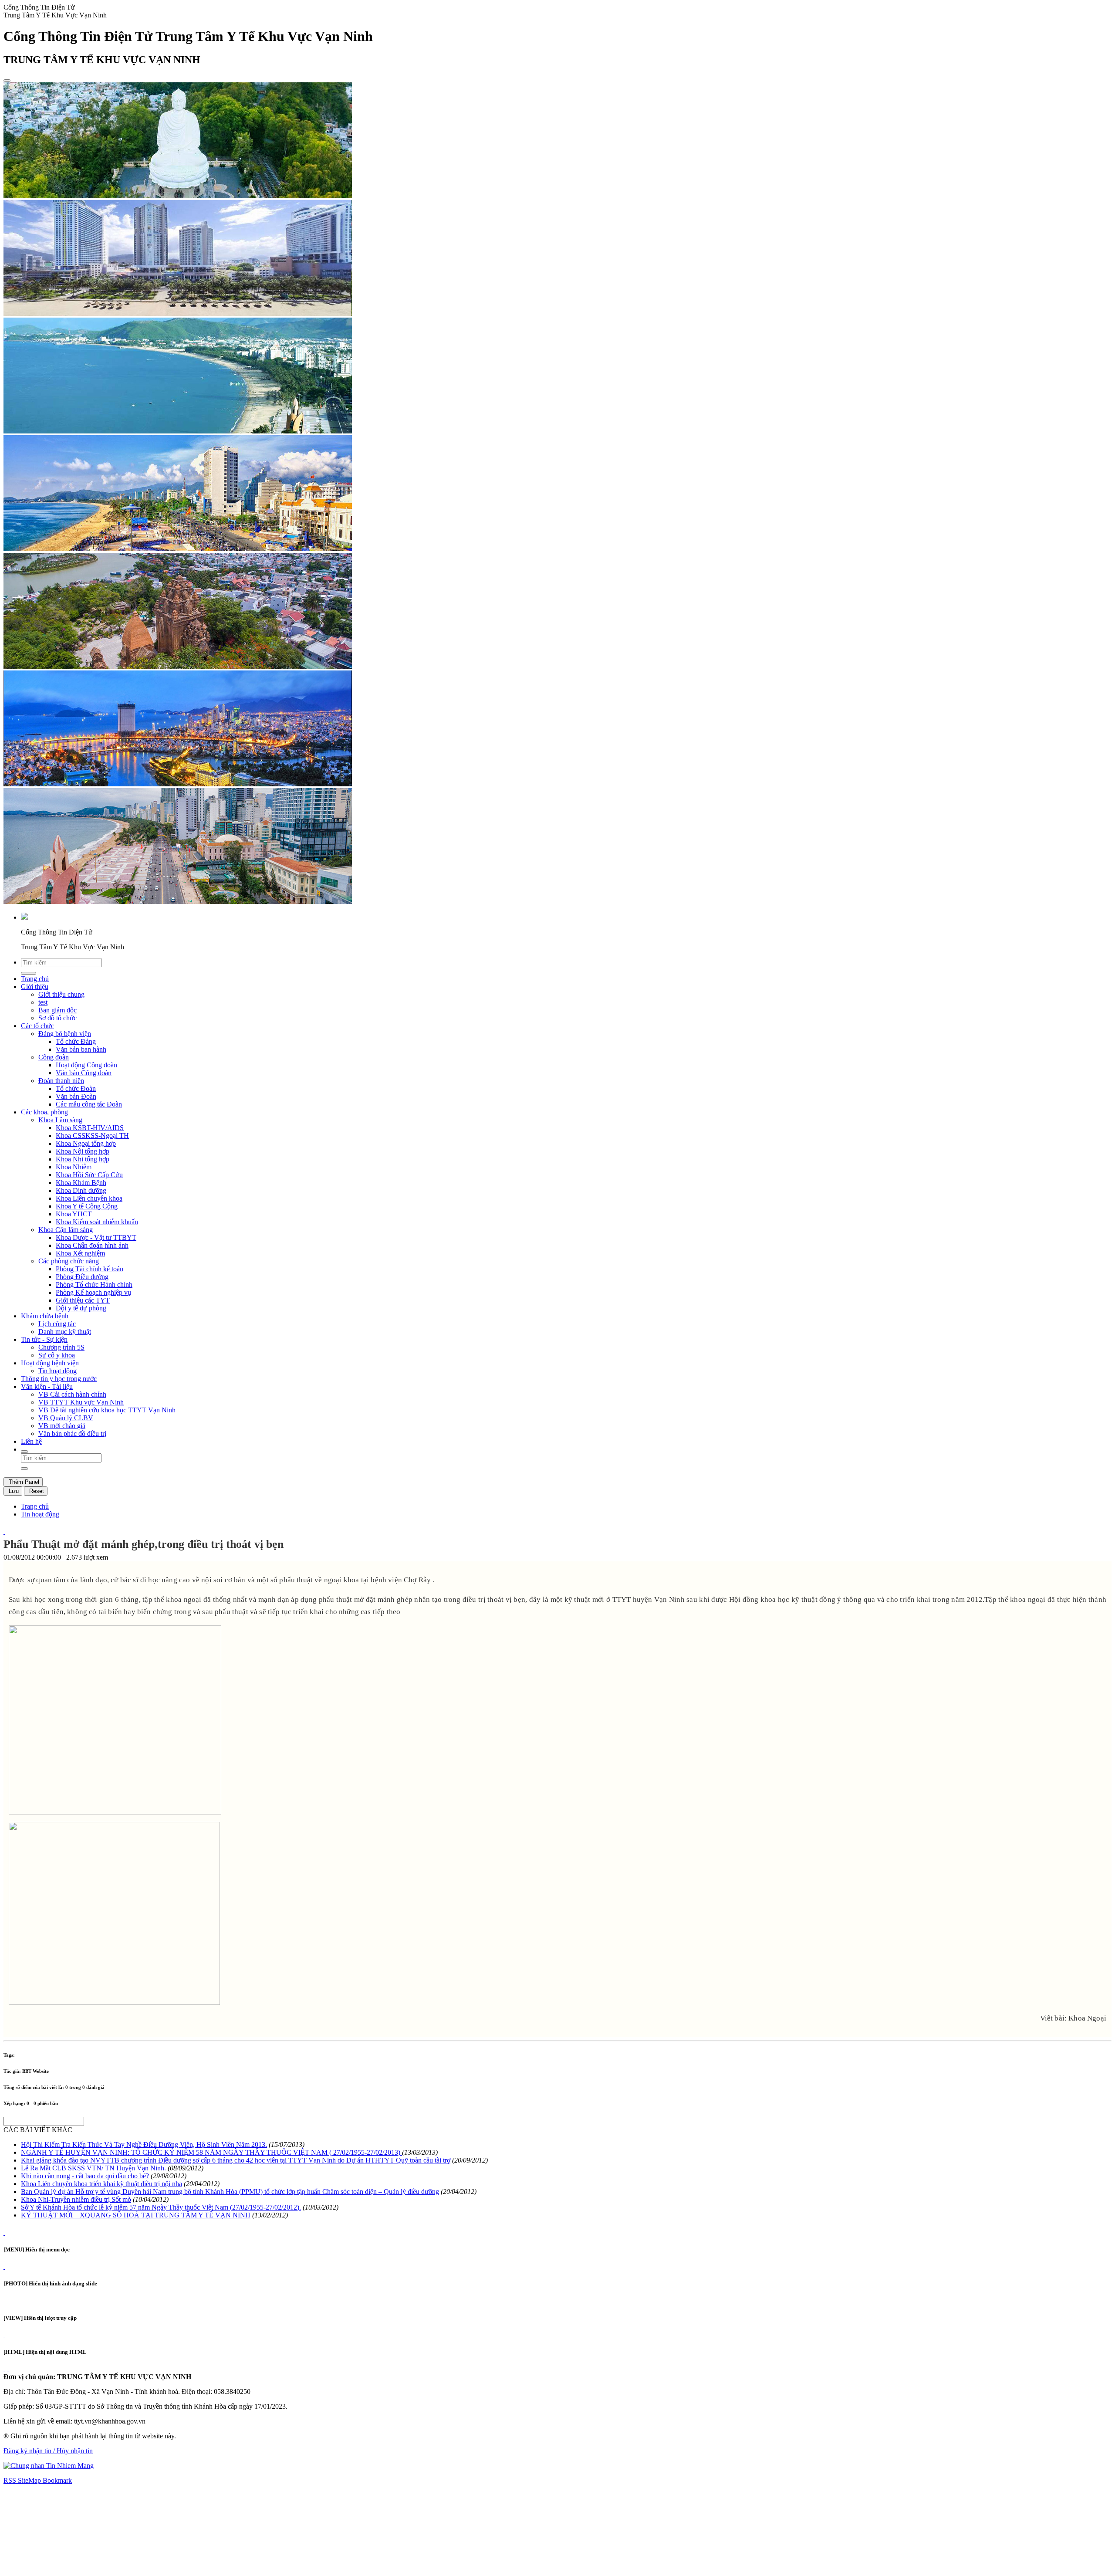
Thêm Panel (23, 1482)
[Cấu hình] (8, 2301)
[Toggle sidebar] (7, 81)
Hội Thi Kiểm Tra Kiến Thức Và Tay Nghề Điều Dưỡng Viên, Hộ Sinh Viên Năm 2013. (144, 2144)
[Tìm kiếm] (24, 1452)
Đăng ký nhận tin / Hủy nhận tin (48, 2451)
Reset (36, 1491)
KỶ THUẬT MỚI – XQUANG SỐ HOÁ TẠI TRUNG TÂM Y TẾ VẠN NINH (136, 2215)
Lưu (13, 1491)
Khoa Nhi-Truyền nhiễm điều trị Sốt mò (76, 2199)
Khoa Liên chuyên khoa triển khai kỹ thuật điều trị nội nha (101, 2184)
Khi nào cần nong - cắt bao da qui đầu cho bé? (85, 2176)
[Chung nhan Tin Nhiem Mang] (49, 2466)
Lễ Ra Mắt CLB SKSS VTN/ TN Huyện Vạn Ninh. (93, 2168)
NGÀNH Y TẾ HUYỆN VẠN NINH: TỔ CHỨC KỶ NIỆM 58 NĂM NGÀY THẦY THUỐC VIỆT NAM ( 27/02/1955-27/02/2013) (211, 2152)
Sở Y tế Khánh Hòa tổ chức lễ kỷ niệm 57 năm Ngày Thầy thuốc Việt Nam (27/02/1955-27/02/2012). (161, 2207)
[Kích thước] (4, 1532)
